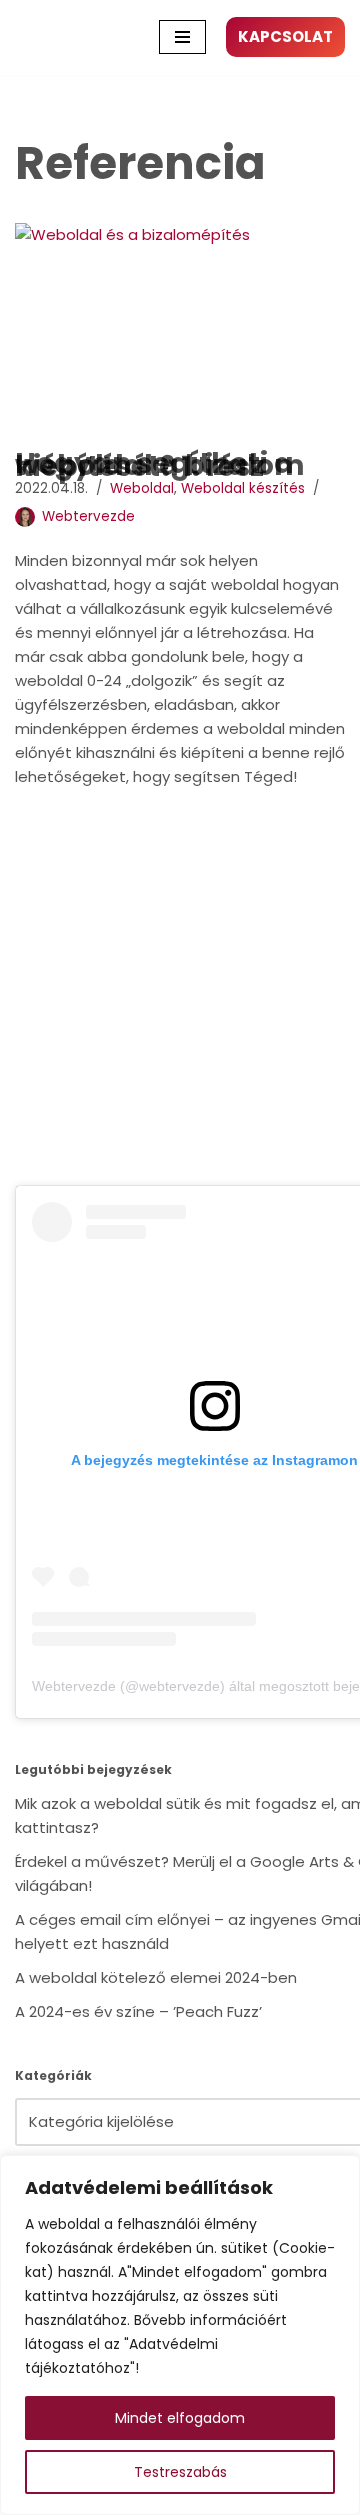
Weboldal (142, 488)
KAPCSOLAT (285, 36)
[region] (180, 2335)
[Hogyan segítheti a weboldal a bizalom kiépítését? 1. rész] (180, 333)
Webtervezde (88, 516)
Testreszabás (180, 2472)
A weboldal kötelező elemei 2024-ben (156, 1977)
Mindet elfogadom (180, 2418)
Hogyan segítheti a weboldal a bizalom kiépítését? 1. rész (160, 465)
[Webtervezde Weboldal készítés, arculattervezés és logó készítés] (40, 37)
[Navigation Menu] (182, 37)
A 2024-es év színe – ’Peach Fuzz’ (138, 2011)
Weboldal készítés (243, 488)
